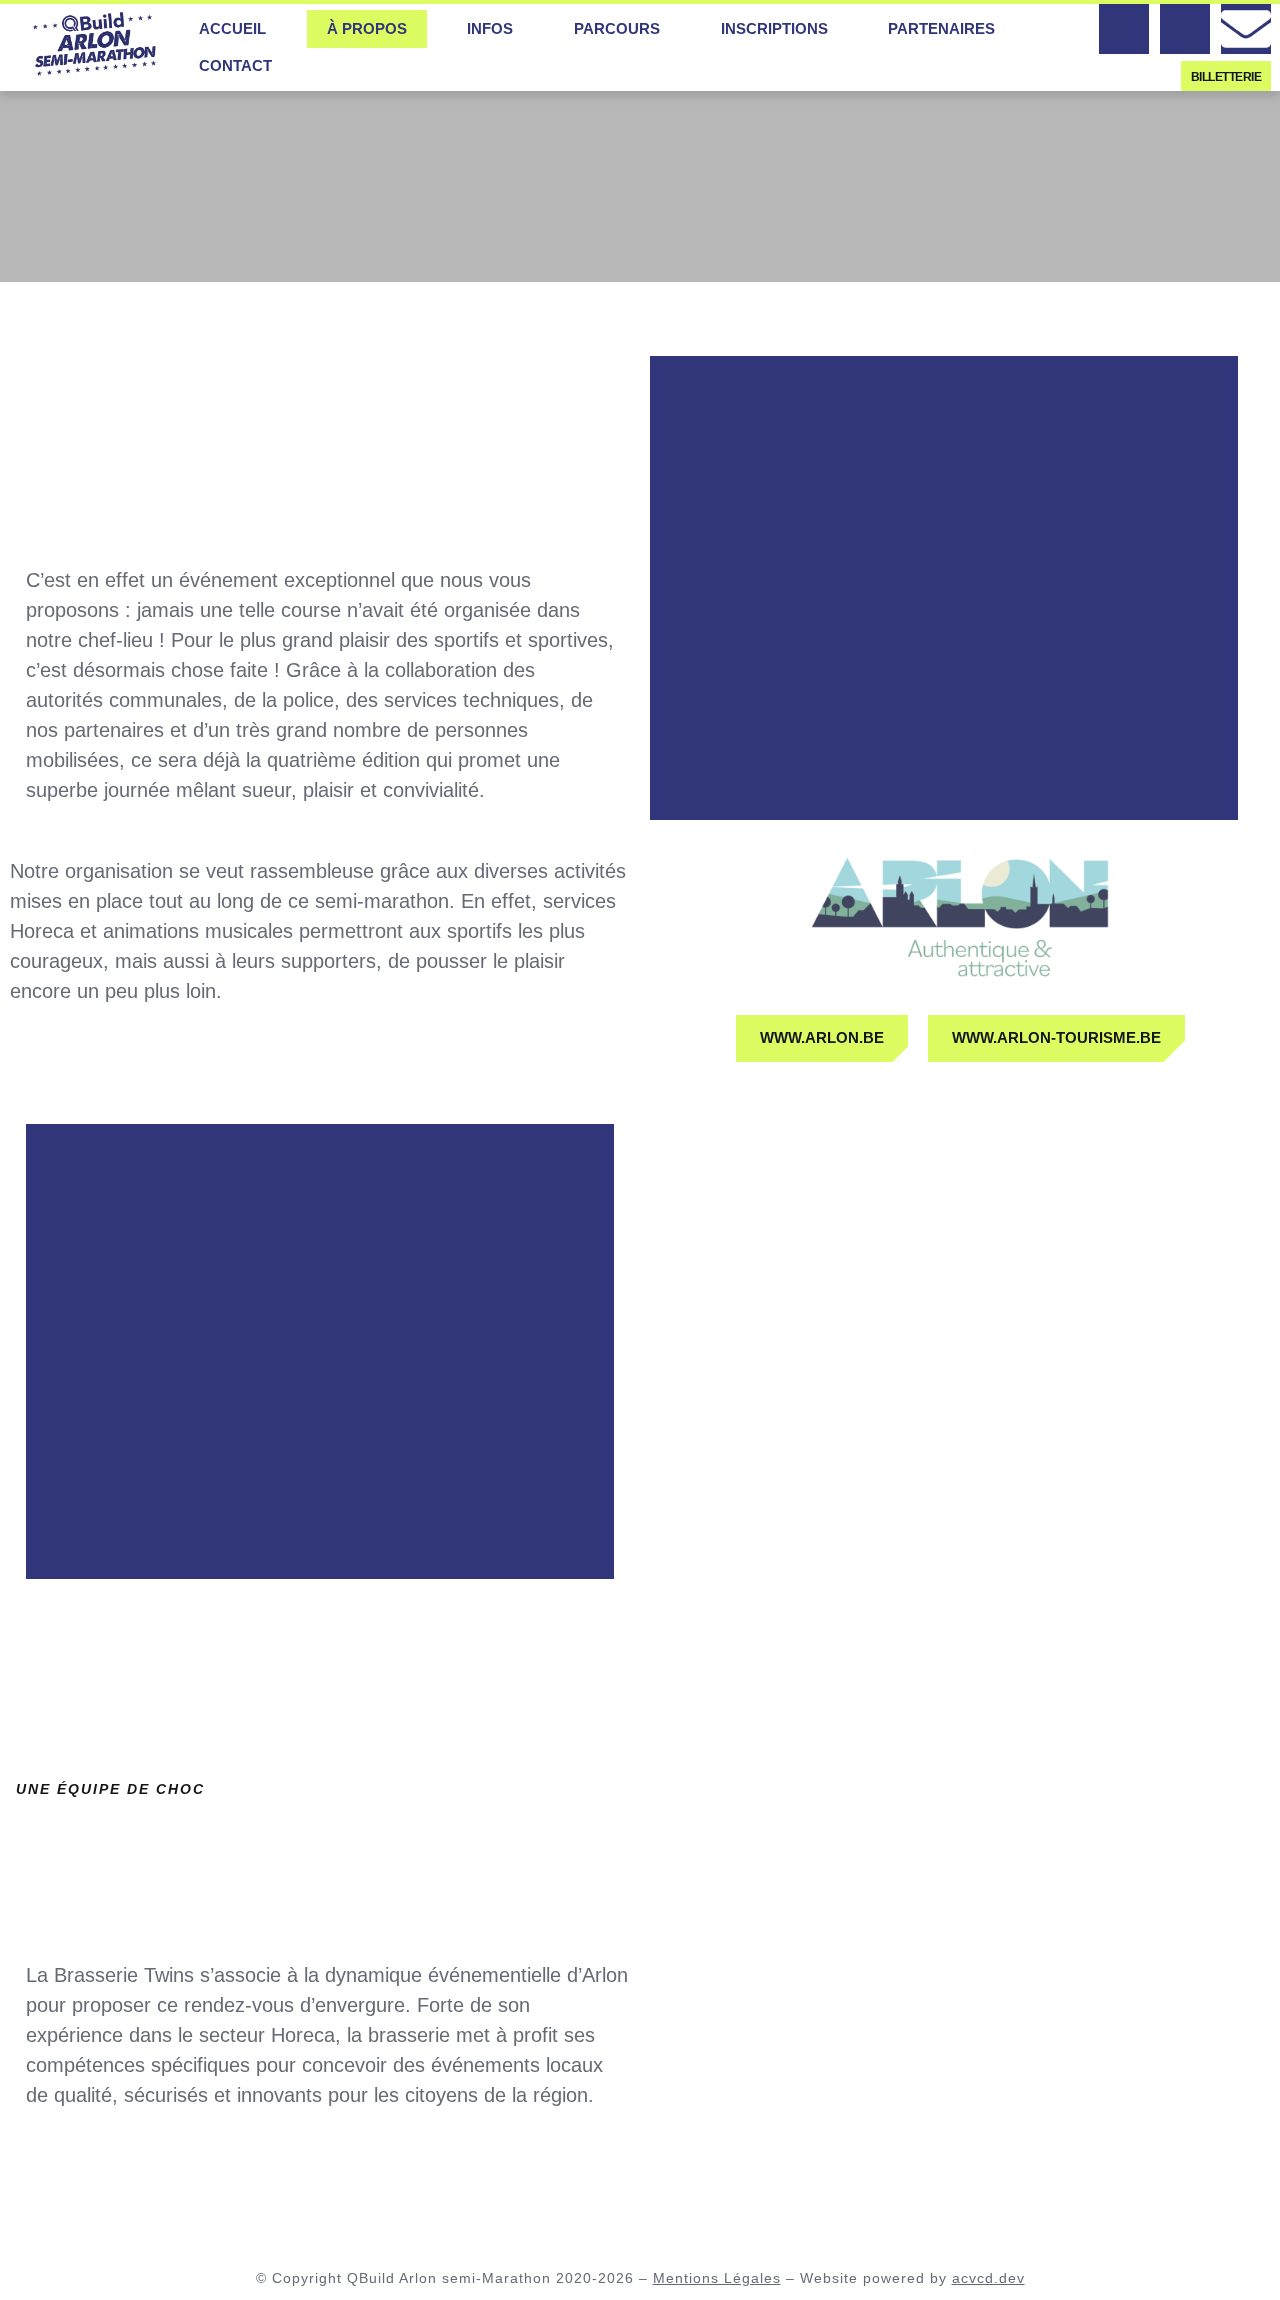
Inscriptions (774, 28)
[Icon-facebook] (1124, 29)
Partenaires (941, 28)
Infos (490, 28)
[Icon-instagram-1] (1185, 29)
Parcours (617, 28)
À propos (367, 28)
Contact (235, 65)
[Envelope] (1246, 29)
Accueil (232, 28)
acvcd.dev (988, 2278)
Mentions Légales (717, 2278)
